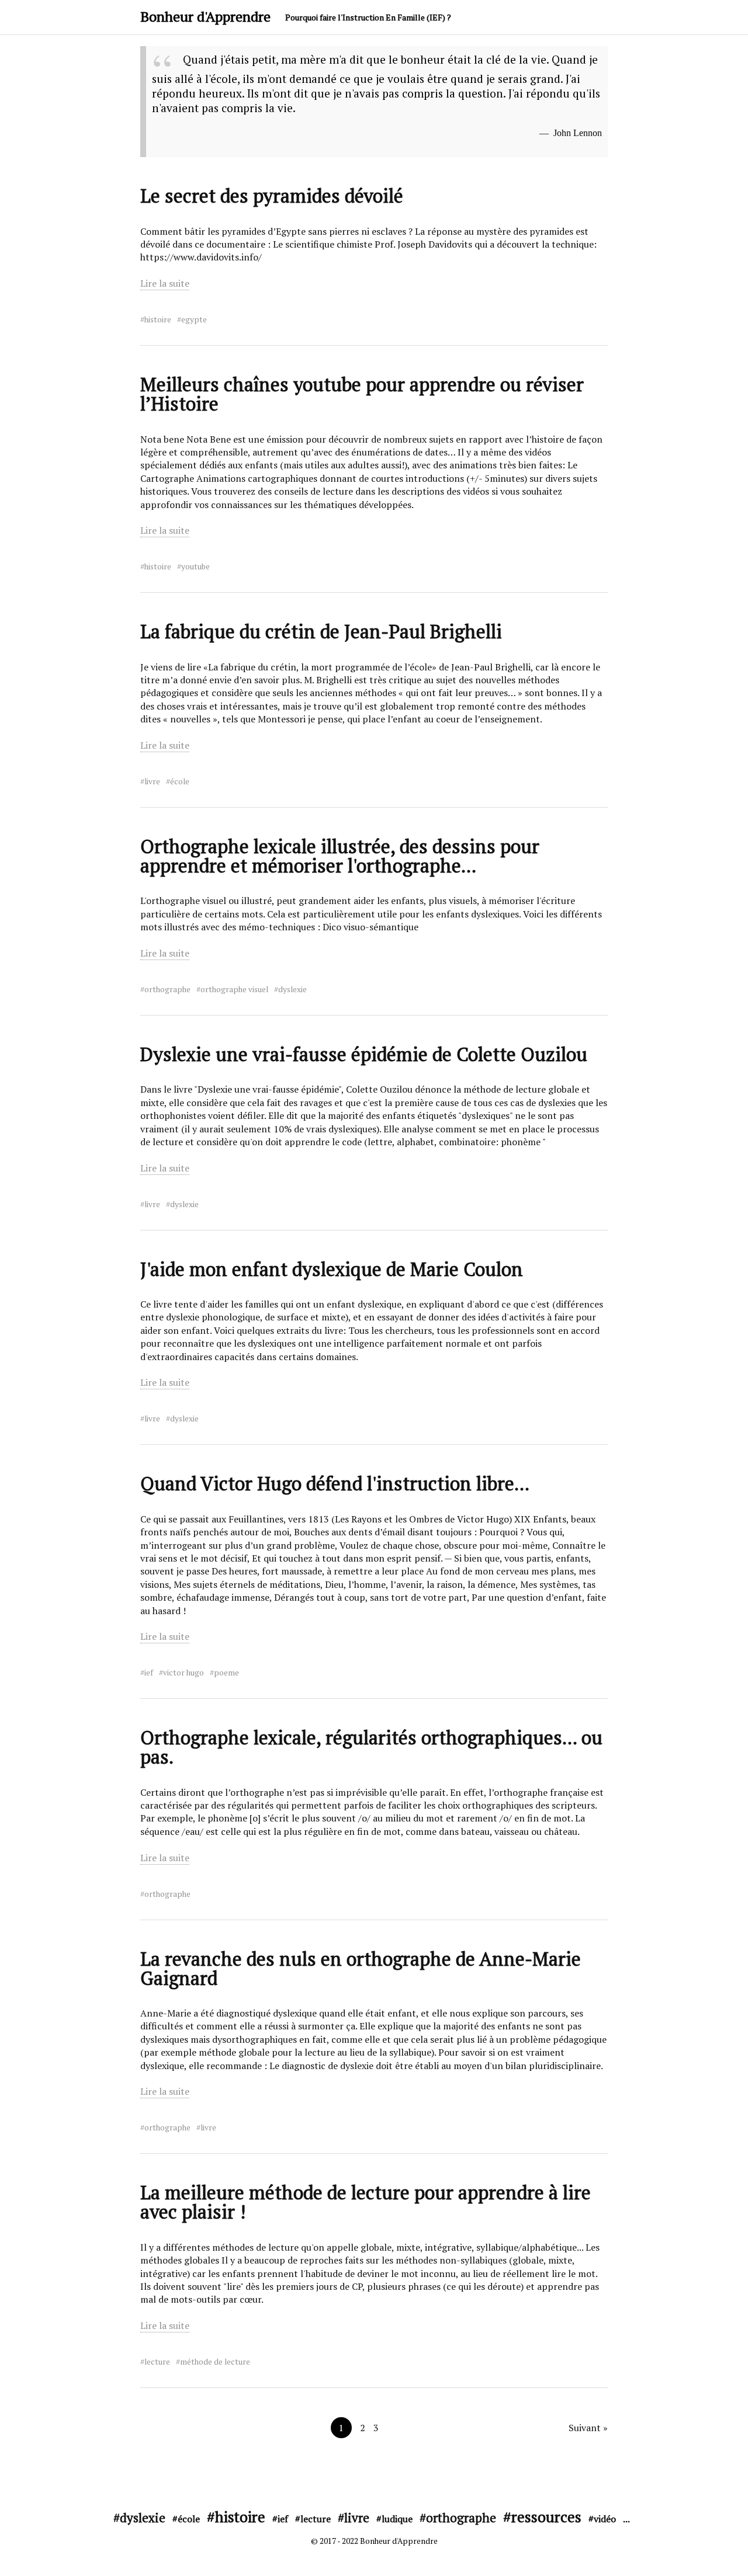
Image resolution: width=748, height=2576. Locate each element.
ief (149, 1673)
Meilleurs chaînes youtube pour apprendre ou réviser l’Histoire (362, 394)
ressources (546, 2516)
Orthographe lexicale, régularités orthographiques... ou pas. (371, 1747)
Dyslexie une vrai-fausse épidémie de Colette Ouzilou (364, 1054)
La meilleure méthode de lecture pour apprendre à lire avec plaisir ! (366, 2202)
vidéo (605, 2519)
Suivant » (588, 2428)
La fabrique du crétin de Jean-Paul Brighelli (321, 631)
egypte (194, 319)
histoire (158, 319)
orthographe (167, 989)
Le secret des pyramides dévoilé (272, 196)
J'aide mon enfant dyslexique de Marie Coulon (332, 1269)
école (180, 781)
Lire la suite (165, 283)
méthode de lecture (215, 2362)
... (626, 2519)
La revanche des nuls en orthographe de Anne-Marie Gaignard (361, 1968)
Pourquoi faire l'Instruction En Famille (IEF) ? (368, 17)
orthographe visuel (234, 989)
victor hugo (183, 1673)
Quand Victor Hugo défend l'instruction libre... (335, 1483)
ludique (397, 2519)
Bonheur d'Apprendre (205, 16)
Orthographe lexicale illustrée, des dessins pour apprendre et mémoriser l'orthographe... (340, 856)
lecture (157, 2362)
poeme (226, 1673)
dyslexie (292, 989)
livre (152, 781)
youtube (195, 566)
